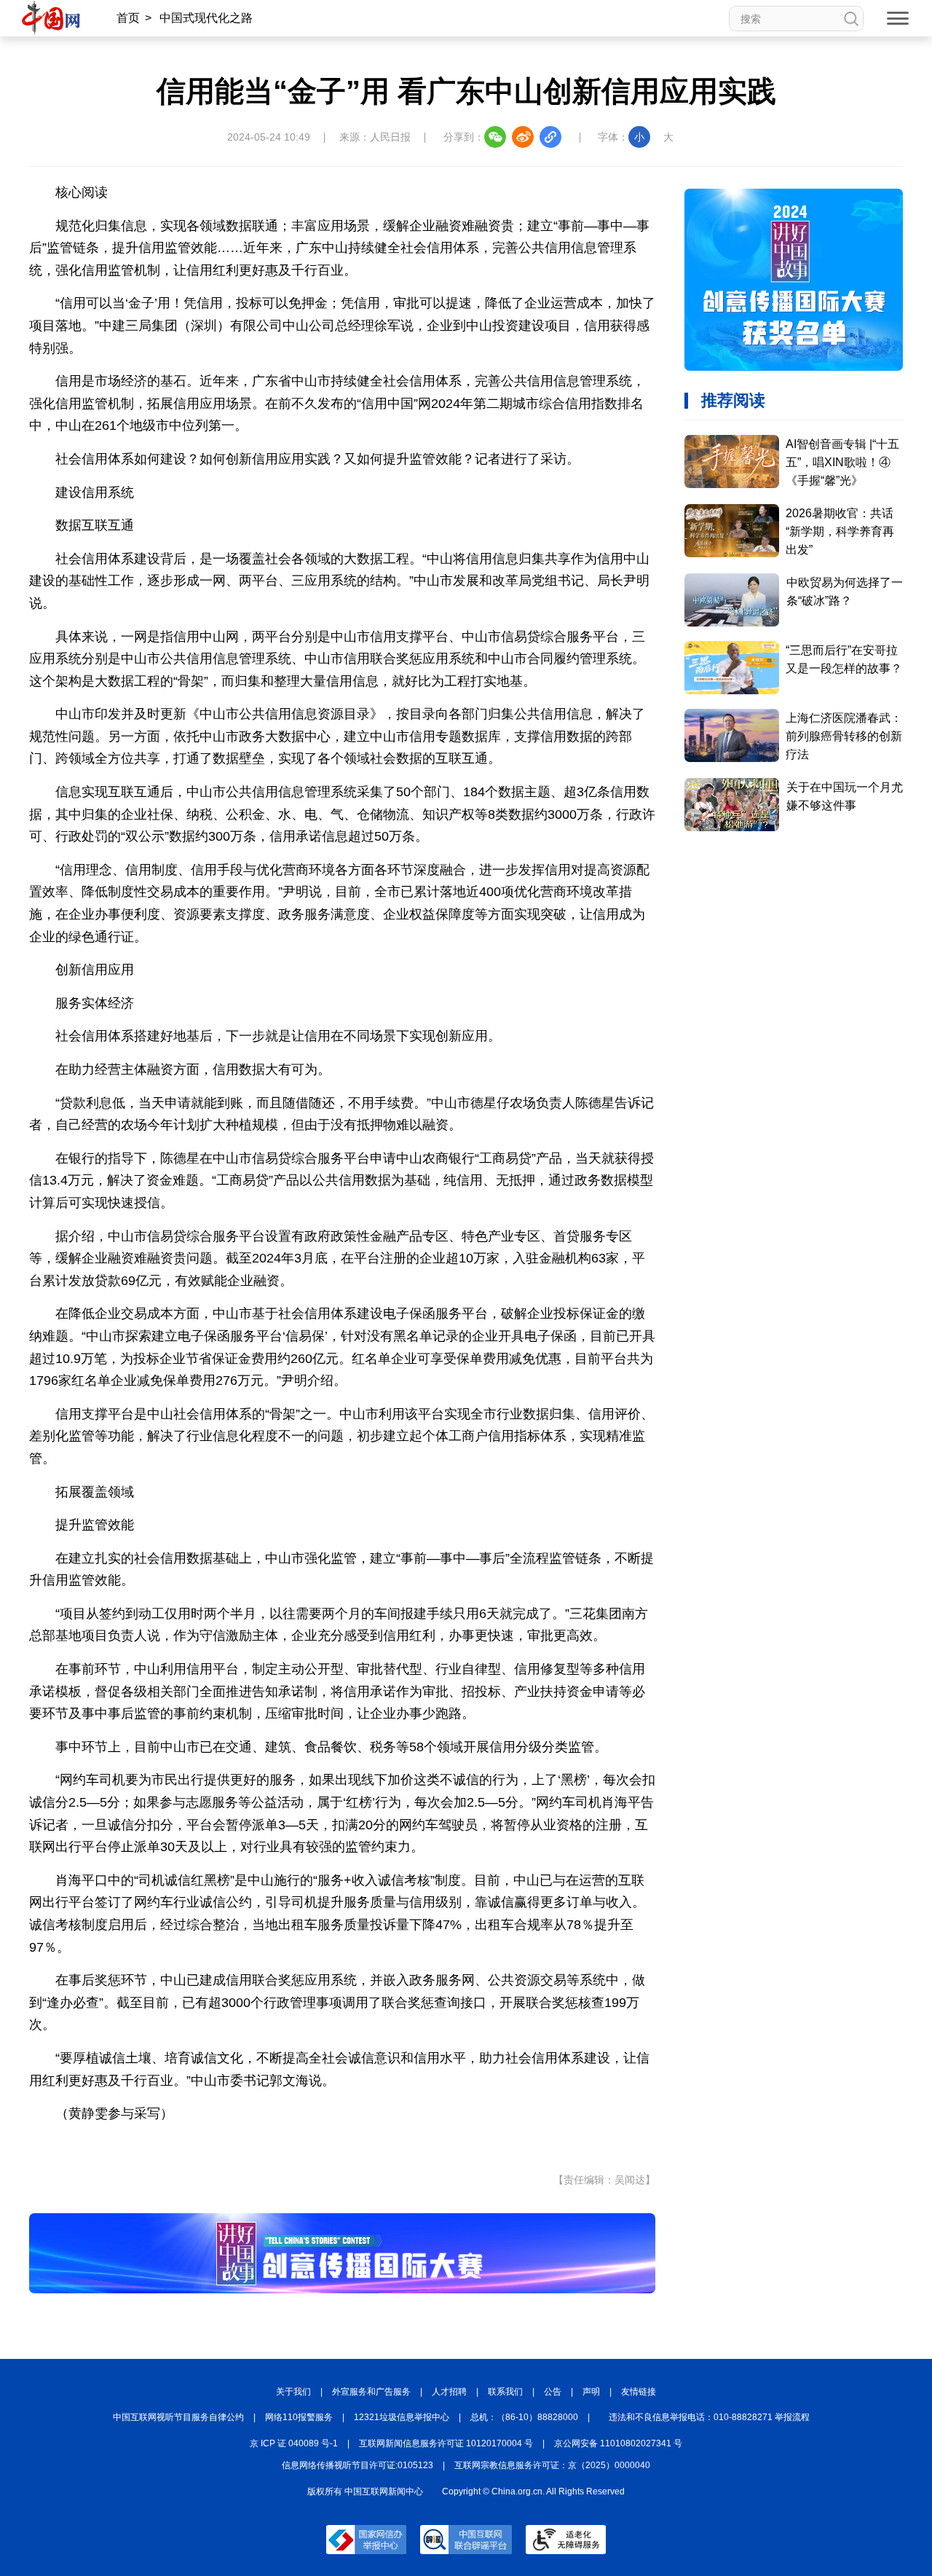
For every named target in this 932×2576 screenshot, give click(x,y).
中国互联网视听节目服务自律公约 (178, 2417)
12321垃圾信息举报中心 (402, 2417)
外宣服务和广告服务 (371, 2392)
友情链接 (639, 2392)
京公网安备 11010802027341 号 (618, 2443)
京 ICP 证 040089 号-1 (294, 2443)
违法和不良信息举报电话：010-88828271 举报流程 (709, 2417)
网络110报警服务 (299, 2417)
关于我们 (293, 2392)
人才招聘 (449, 2392)
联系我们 (505, 2392)
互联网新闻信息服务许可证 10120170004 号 (446, 2443)
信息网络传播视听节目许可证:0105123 (358, 2465)
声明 (591, 2392)
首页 (128, 18)
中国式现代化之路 (206, 18)
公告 (553, 2392)
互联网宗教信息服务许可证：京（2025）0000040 (552, 2465)
